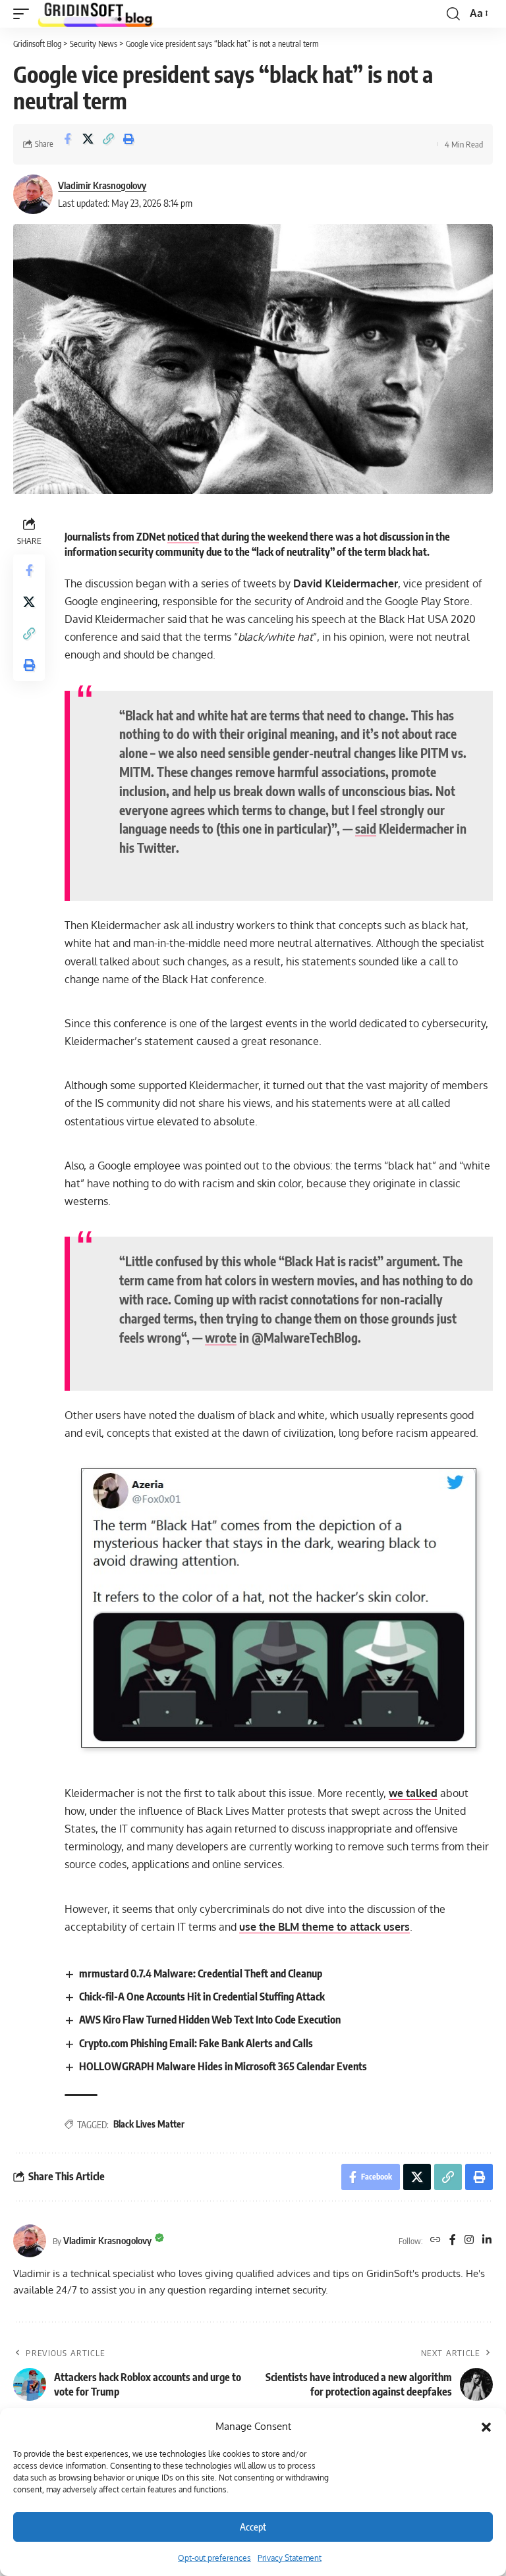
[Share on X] (88, 144)
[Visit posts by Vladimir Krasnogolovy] (33, 194)
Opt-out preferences (214, 2558)
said (366, 828)
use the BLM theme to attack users (324, 1927)
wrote (221, 1337)
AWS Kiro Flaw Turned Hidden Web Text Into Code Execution (210, 2020)
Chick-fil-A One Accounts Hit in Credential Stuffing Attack (202, 1997)
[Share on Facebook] (67, 144)
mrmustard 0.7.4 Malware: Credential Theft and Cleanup (201, 1973)
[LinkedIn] (487, 2241)
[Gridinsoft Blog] (96, 14)
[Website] (436, 2241)
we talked (413, 1793)
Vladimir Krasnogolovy (102, 185)
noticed (183, 537)
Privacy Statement (290, 2558)
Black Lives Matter (149, 2124)
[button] (486, 2427)
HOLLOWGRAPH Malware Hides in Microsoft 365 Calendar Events (223, 2066)
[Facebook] (453, 2241)
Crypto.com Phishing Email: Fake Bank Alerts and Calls (196, 2043)
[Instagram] (469, 2241)
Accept (253, 2527)
